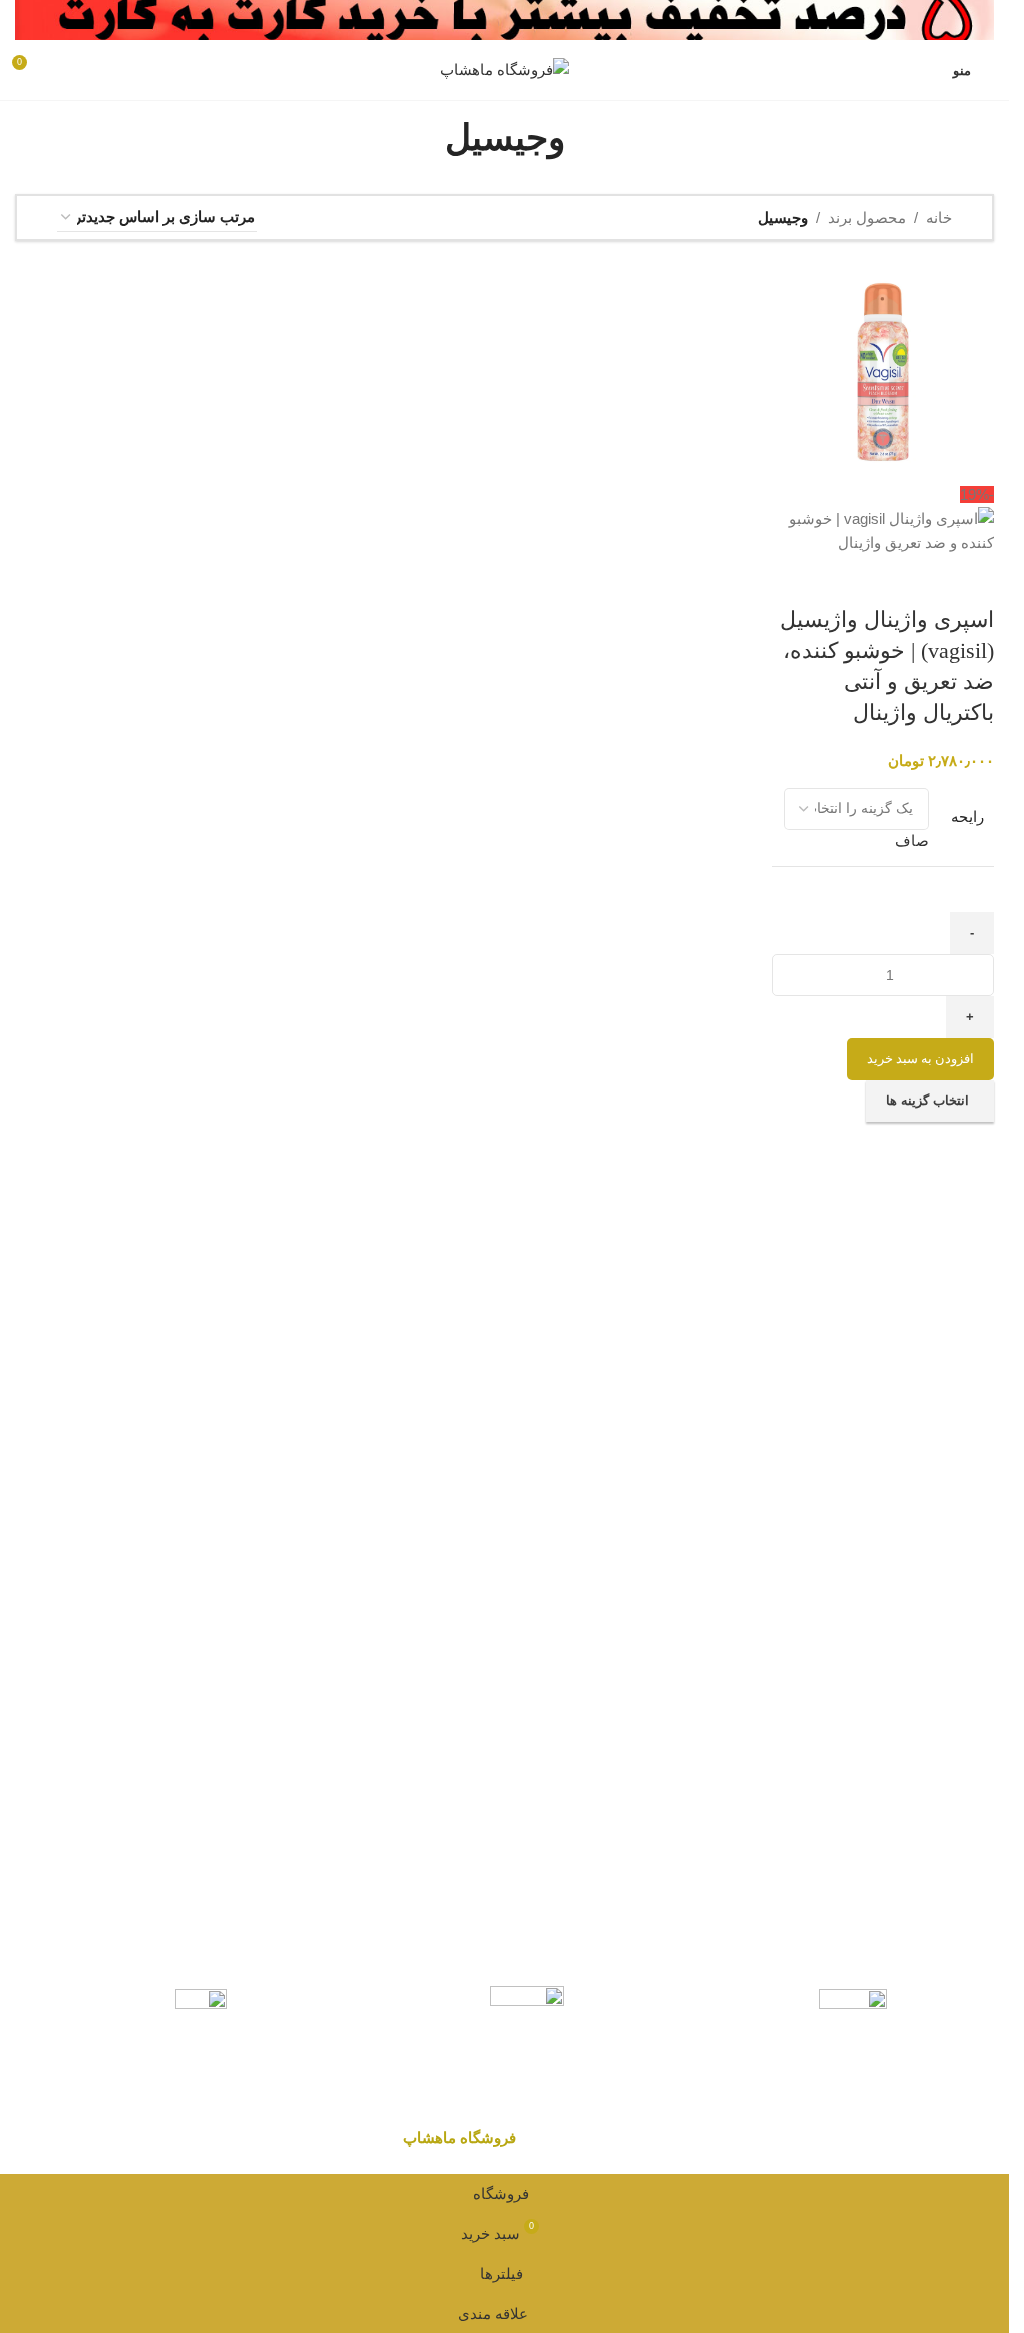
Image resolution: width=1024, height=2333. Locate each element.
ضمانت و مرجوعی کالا (918, 1680)
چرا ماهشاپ (947, 1802)
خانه (939, 217)
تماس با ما (953, 1770)
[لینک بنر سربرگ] (504, 20)
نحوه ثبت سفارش (932, 1583)
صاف (912, 840)
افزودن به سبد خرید (920, 1058)
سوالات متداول (940, 1835)
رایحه (967, 816)
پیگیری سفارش (939, 1647)
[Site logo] (504, 68)
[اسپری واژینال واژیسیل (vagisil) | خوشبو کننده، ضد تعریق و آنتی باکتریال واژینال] (883, 372)
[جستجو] (925, 70)
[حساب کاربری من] (65, 70)
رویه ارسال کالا (939, 1615)
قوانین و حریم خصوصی (915, 1867)
